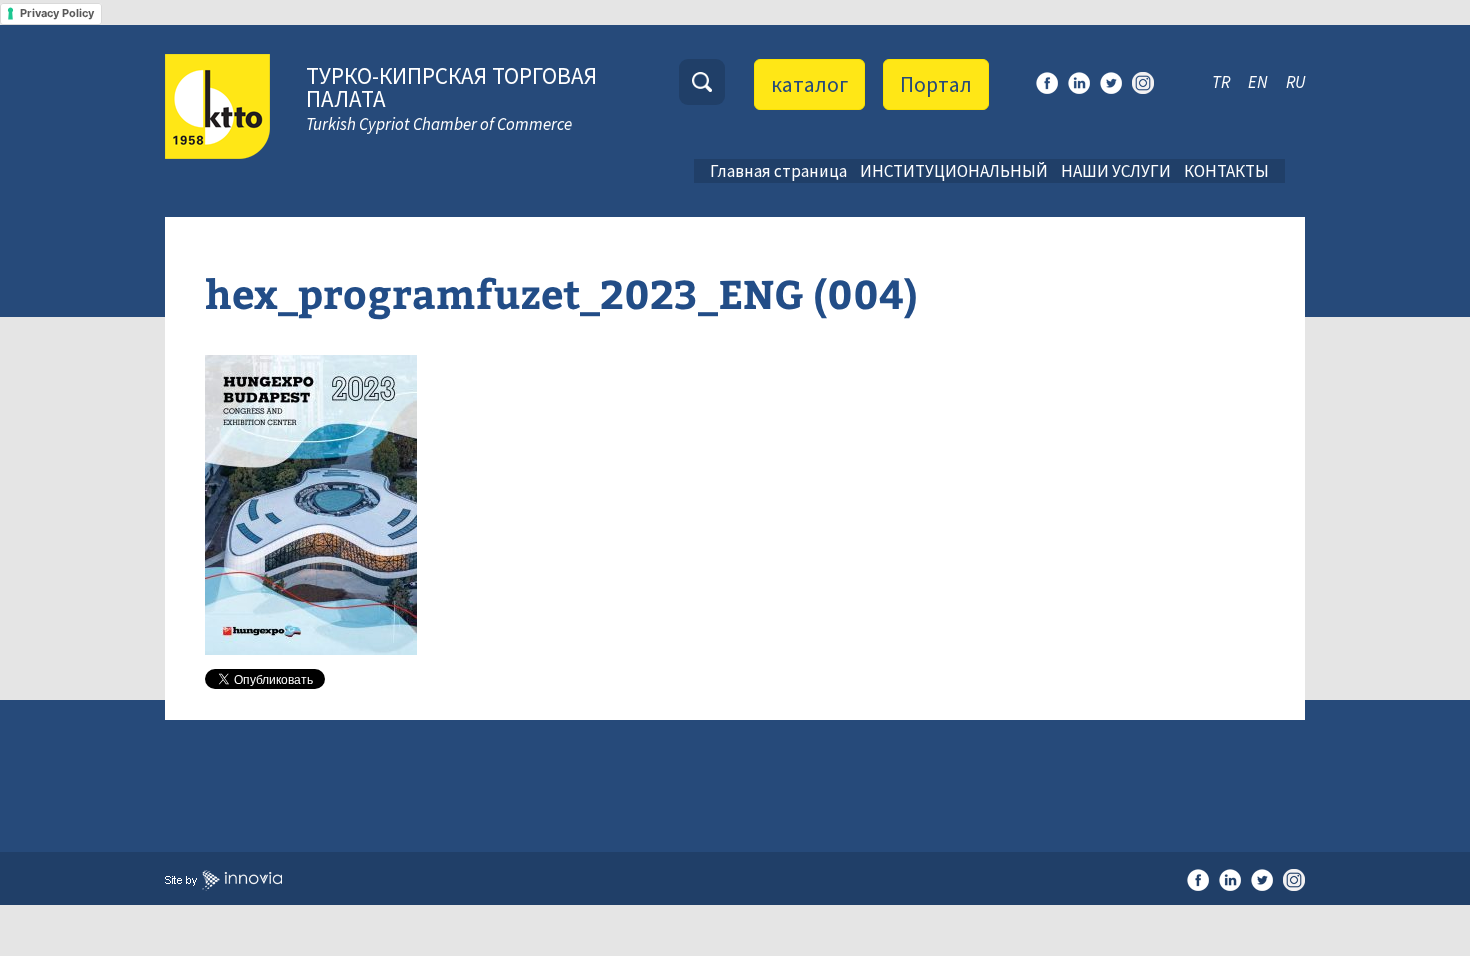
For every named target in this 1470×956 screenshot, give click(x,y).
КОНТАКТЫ (1226, 171)
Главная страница (778, 171)
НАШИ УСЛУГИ (1116, 171)
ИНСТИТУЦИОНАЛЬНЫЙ (954, 171)
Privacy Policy (57, 13)
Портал (936, 84)
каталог (809, 84)
